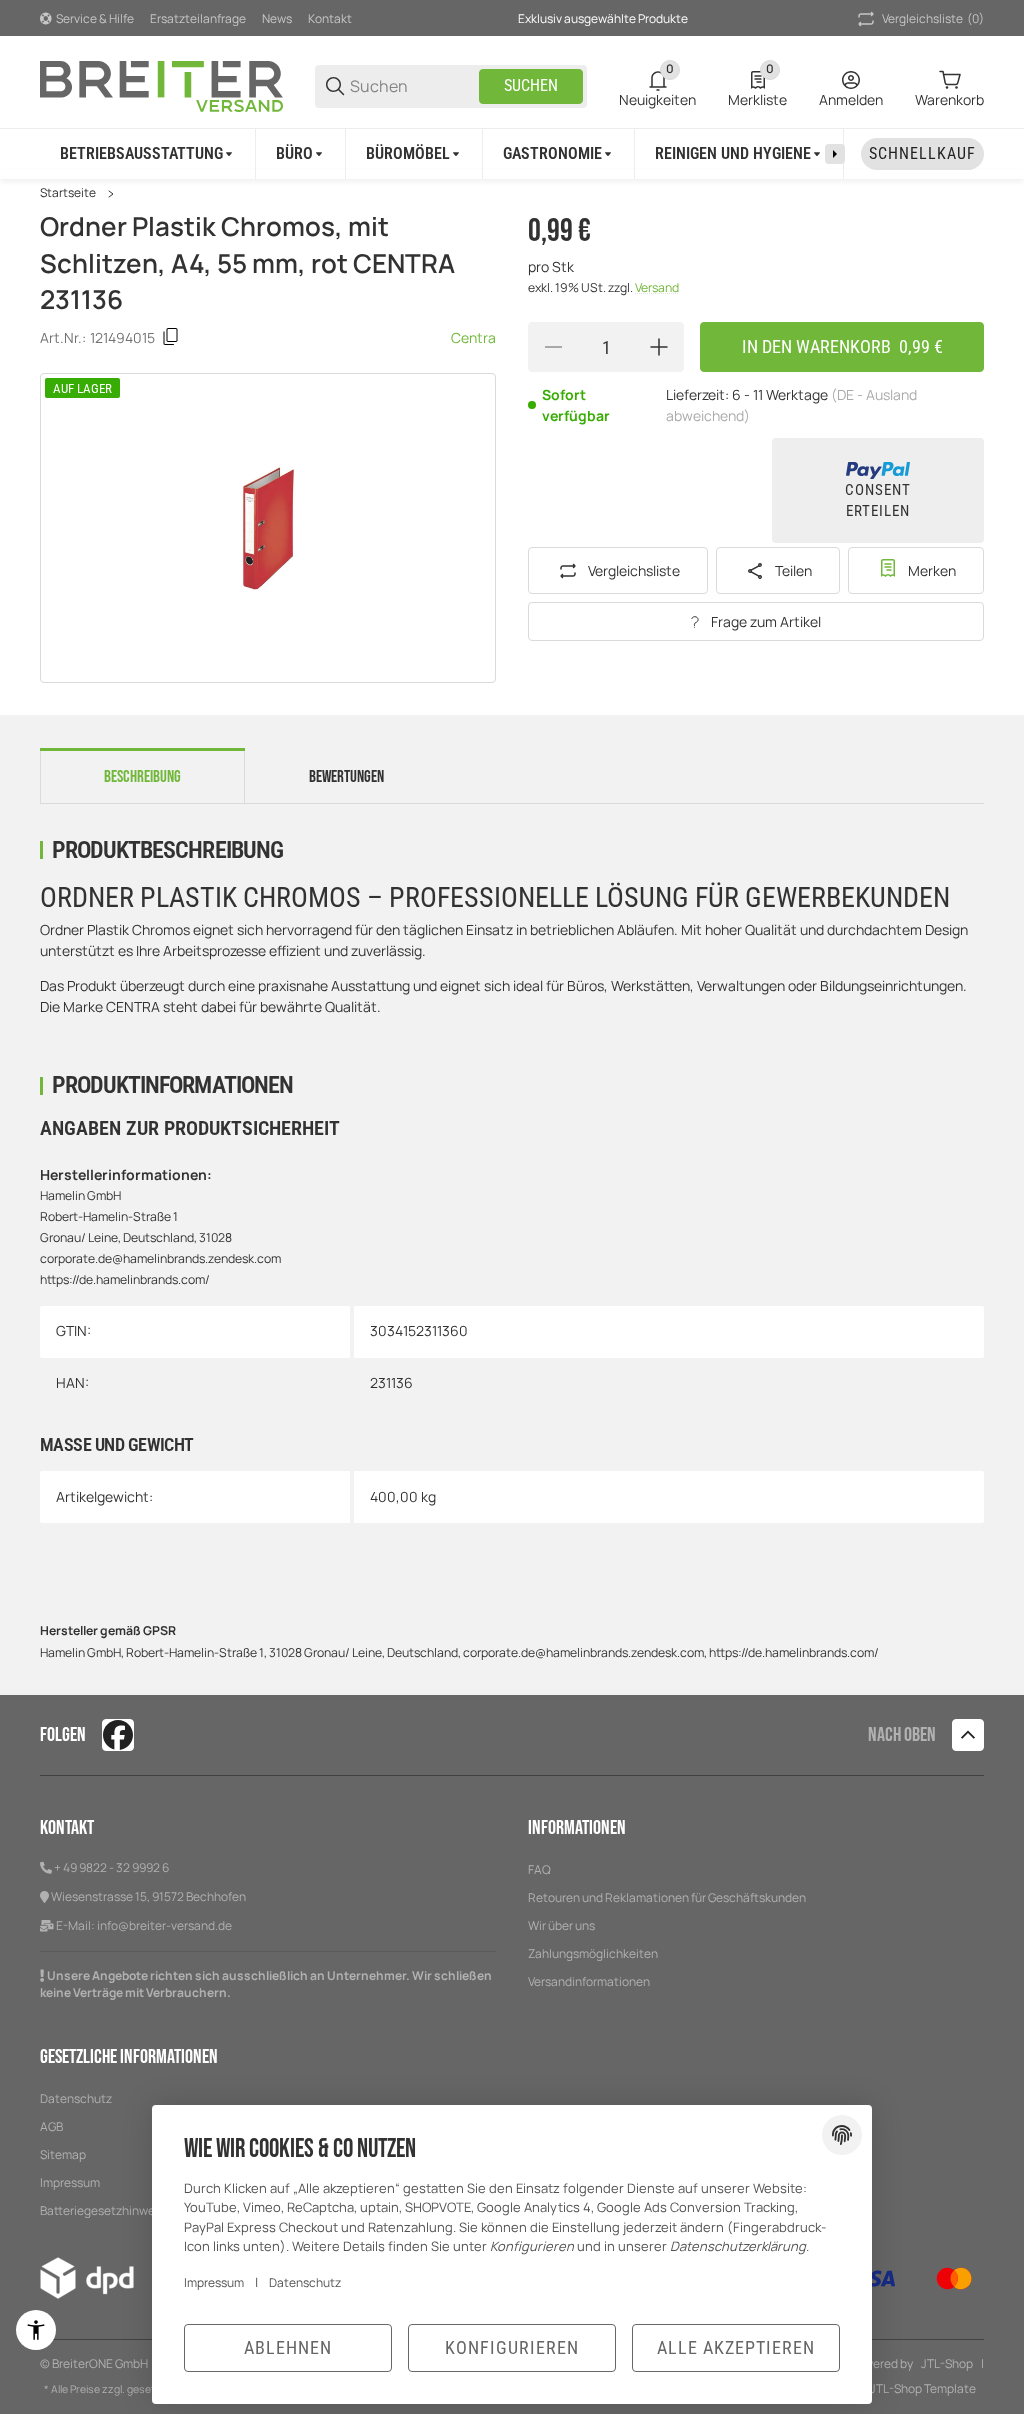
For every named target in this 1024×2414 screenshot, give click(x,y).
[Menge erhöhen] (659, 347)
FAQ (539, 1869)
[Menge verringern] (553, 347)
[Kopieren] (171, 337)
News (277, 18)
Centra (473, 337)
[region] (512, 153)
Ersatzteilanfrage (198, 18)
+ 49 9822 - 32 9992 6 (111, 1867)
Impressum (214, 2282)
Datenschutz (76, 2098)
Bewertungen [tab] (346, 777)
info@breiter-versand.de (164, 1925)
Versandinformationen (589, 1981)
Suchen (531, 85)
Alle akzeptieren (736, 2347)
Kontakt (330, 18)
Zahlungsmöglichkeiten (593, 1953)
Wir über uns (561, 1925)
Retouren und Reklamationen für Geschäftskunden (667, 1897)
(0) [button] (933, 18)
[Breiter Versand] (161, 84)
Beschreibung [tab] (142, 777)
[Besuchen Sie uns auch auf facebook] (118, 1735)
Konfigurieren (512, 2347)
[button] (968, 1735)
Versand (657, 287)
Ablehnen (288, 2347)
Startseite (68, 193)
